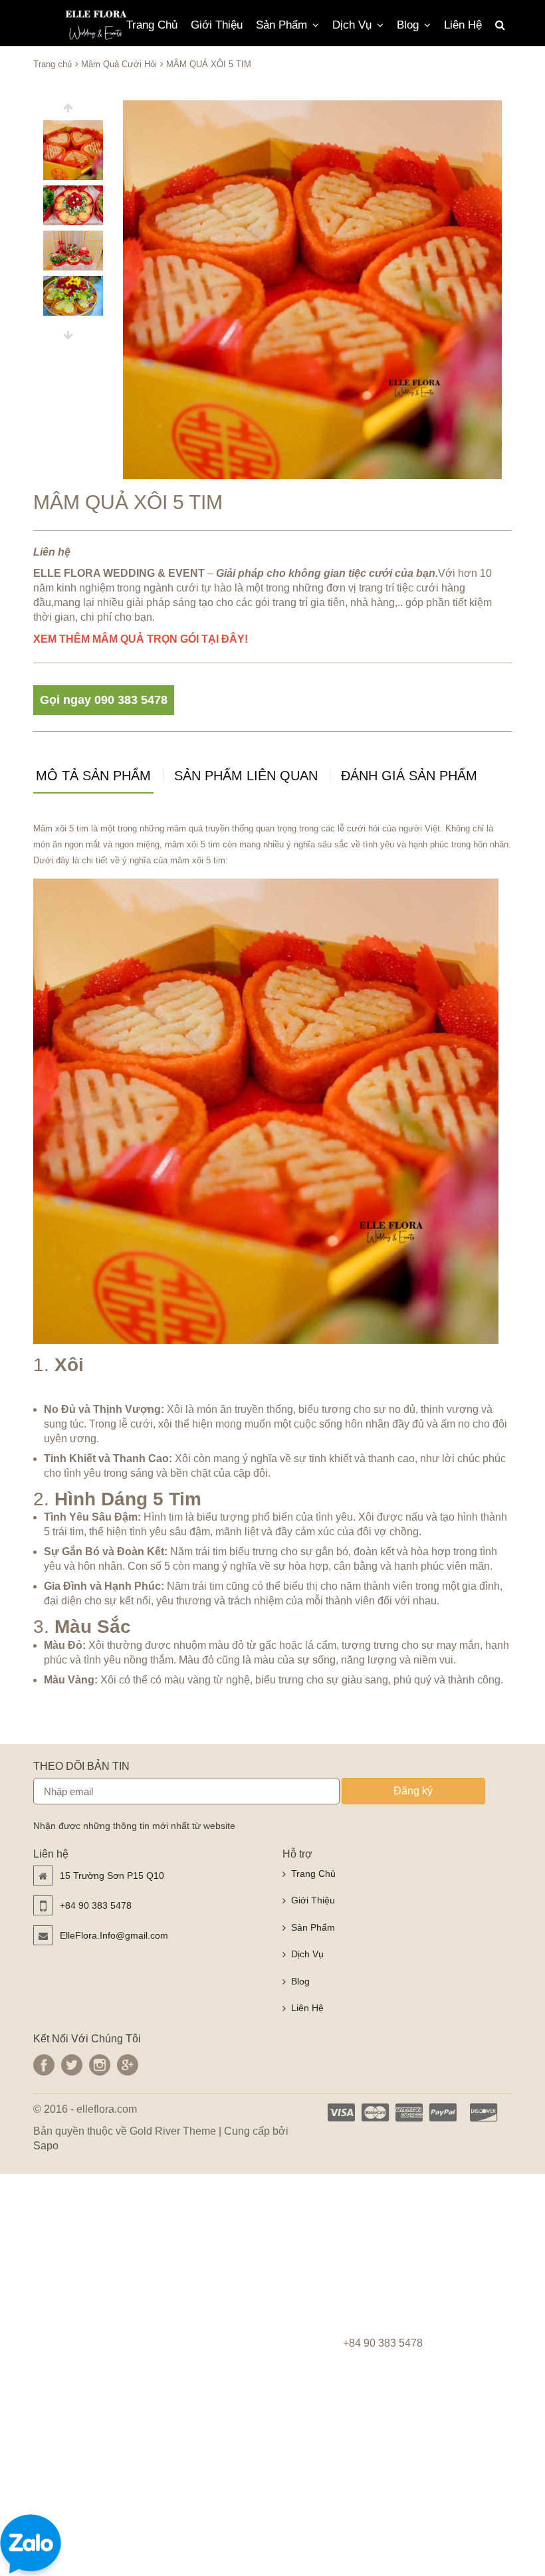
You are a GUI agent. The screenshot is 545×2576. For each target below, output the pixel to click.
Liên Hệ (463, 25)
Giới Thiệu (217, 25)
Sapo (46, 2146)
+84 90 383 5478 (96, 1905)
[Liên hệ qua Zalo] (31, 2544)
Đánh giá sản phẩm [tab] (409, 776)
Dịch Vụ (352, 25)
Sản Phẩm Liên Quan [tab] (246, 776)
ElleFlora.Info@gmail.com (114, 1935)
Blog (408, 25)
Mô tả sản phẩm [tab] (93, 776)
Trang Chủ (152, 25)
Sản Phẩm (281, 25)
